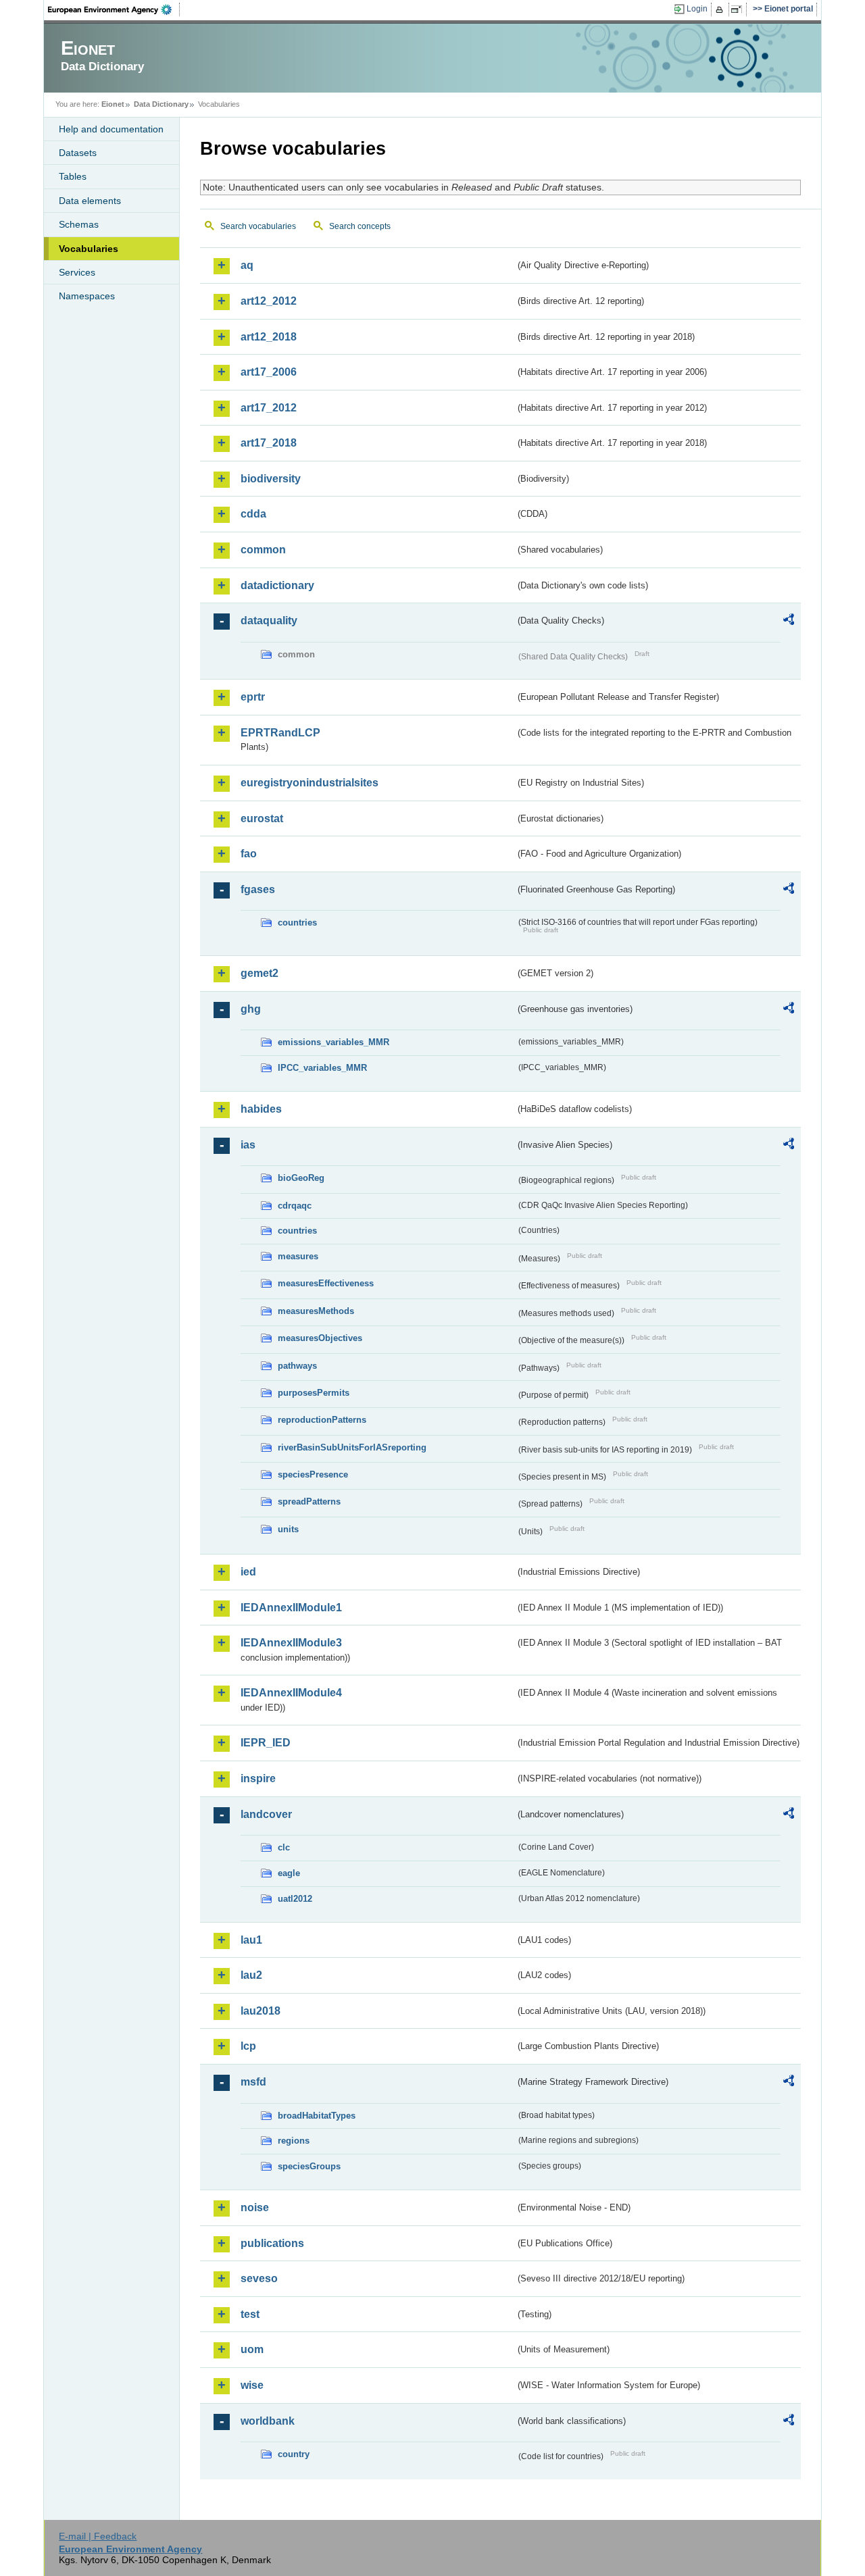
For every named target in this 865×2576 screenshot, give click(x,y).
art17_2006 (269, 372)
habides (261, 1109)
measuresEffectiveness (326, 1283)
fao (249, 854)
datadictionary (277, 585)
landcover (266, 1814)
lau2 (251, 1975)
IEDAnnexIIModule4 (291, 1693)
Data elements (90, 201)
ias (248, 1145)
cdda (253, 514)
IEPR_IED (266, 1743)
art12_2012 (269, 301)
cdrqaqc (295, 1206)
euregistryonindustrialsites (310, 783)
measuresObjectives (320, 1338)
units (288, 1529)
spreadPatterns (309, 1501)
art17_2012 (269, 408)
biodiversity (271, 479)
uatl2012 (295, 1899)
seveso (259, 2278)
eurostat (262, 818)
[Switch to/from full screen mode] (739, 9)
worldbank (268, 2421)
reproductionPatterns (322, 1420)
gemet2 (259, 973)
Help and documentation (111, 129)
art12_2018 (269, 337)
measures (298, 1256)
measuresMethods (316, 1311)
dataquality (269, 621)
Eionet (113, 104)
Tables (73, 176)
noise (255, 2207)
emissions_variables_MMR (333, 1042)
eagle (289, 1873)
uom (252, 2349)
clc (284, 1847)
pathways (297, 1366)
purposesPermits (314, 1393)
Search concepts (360, 226)
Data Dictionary (161, 104)
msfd (253, 2082)
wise (252, 2385)
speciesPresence (313, 1474)
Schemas (79, 224)
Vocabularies (89, 249)
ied (248, 1572)
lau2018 (261, 2011)
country (294, 2454)
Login (697, 9)
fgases (258, 889)
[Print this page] (721, 9)
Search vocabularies (258, 226)
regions (294, 2141)
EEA (114, 9)
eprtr (253, 697)
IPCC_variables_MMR (322, 1068)
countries (297, 923)
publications (272, 2243)
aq (247, 265)
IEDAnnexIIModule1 (291, 1608)
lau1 (251, 1940)
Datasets (78, 153)
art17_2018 (269, 443)
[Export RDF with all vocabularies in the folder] (789, 622)
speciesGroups (309, 2166)
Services (77, 272)
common (263, 550)
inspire (258, 1778)
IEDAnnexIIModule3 (291, 1643)
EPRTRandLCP (280, 733)
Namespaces (87, 296)
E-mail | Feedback (98, 2536)
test (250, 2314)
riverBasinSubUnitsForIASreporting (352, 1447)
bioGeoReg (301, 1178)
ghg (251, 1009)
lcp (248, 2046)
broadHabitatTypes (317, 2116)
